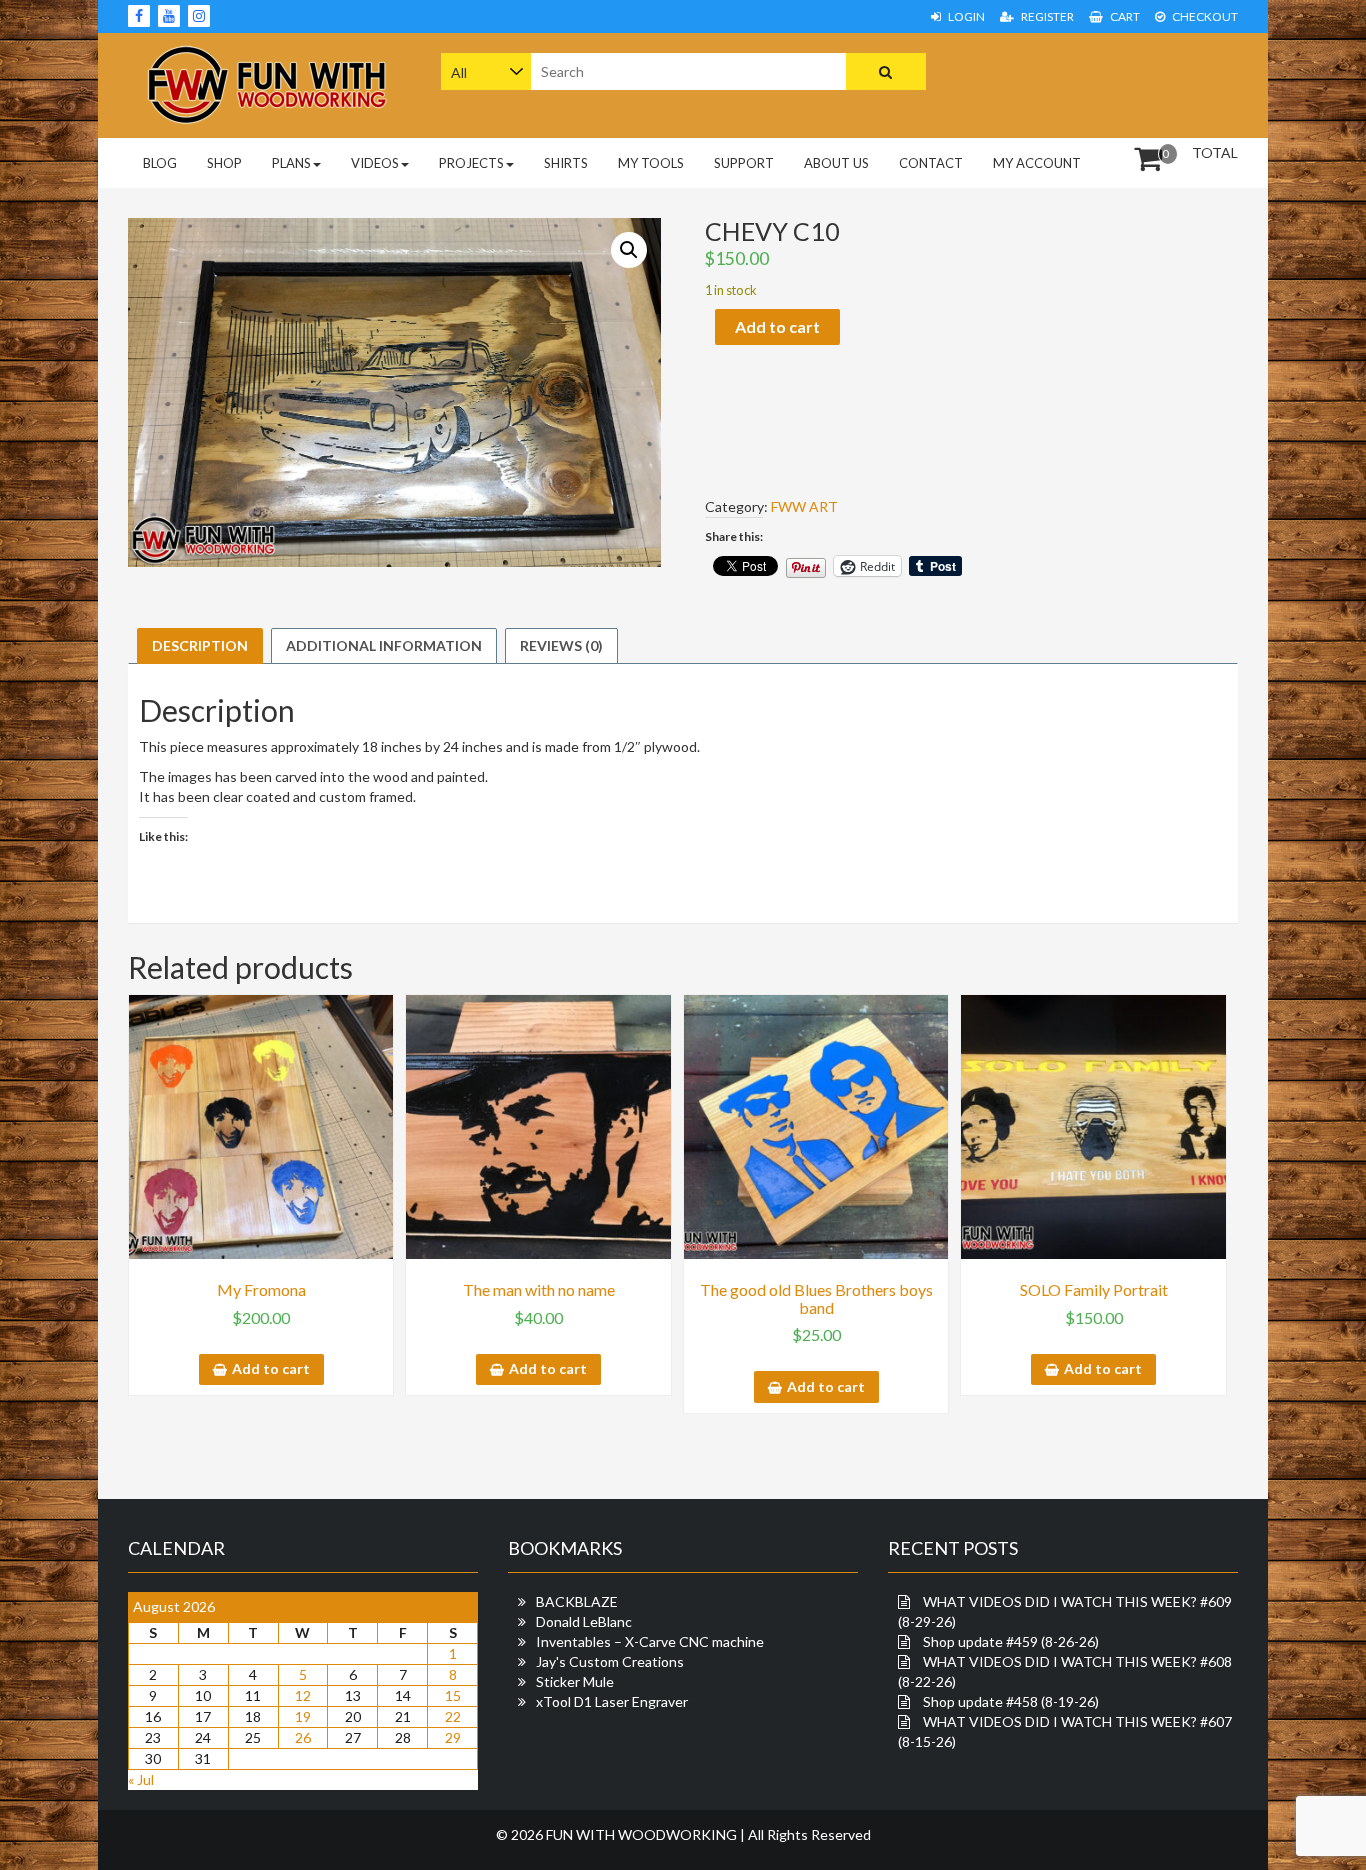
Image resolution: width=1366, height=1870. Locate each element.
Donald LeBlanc (584, 1621)
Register (1046, 16)
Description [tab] (200, 645)
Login (965, 16)
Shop (224, 163)
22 (453, 1716)
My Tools (651, 163)
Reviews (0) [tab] (561, 645)
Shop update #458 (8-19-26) (1011, 1701)
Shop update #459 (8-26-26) (1011, 1641)
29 (453, 1737)
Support (744, 163)
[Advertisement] (1111, 83)
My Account (1037, 163)
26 (303, 1737)
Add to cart (777, 326)
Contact (931, 163)
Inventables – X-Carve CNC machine (650, 1641)
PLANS (291, 163)
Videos (375, 163)
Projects (471, 163)
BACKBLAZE (577, 1601)
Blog (160, 163)
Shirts (566, 163)
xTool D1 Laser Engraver (612, 1701)
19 (303, 1716)
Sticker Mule (575, 1681)
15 (453, 1695)
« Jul (141, 1779)
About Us (836, 163)
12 (303, 1695)
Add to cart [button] (271, 1368)
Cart (1124, 16)
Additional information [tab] (384, 645)
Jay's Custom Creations (610, 1661)
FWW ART (804, 506)
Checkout (1204, 16)
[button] (629, 250)
